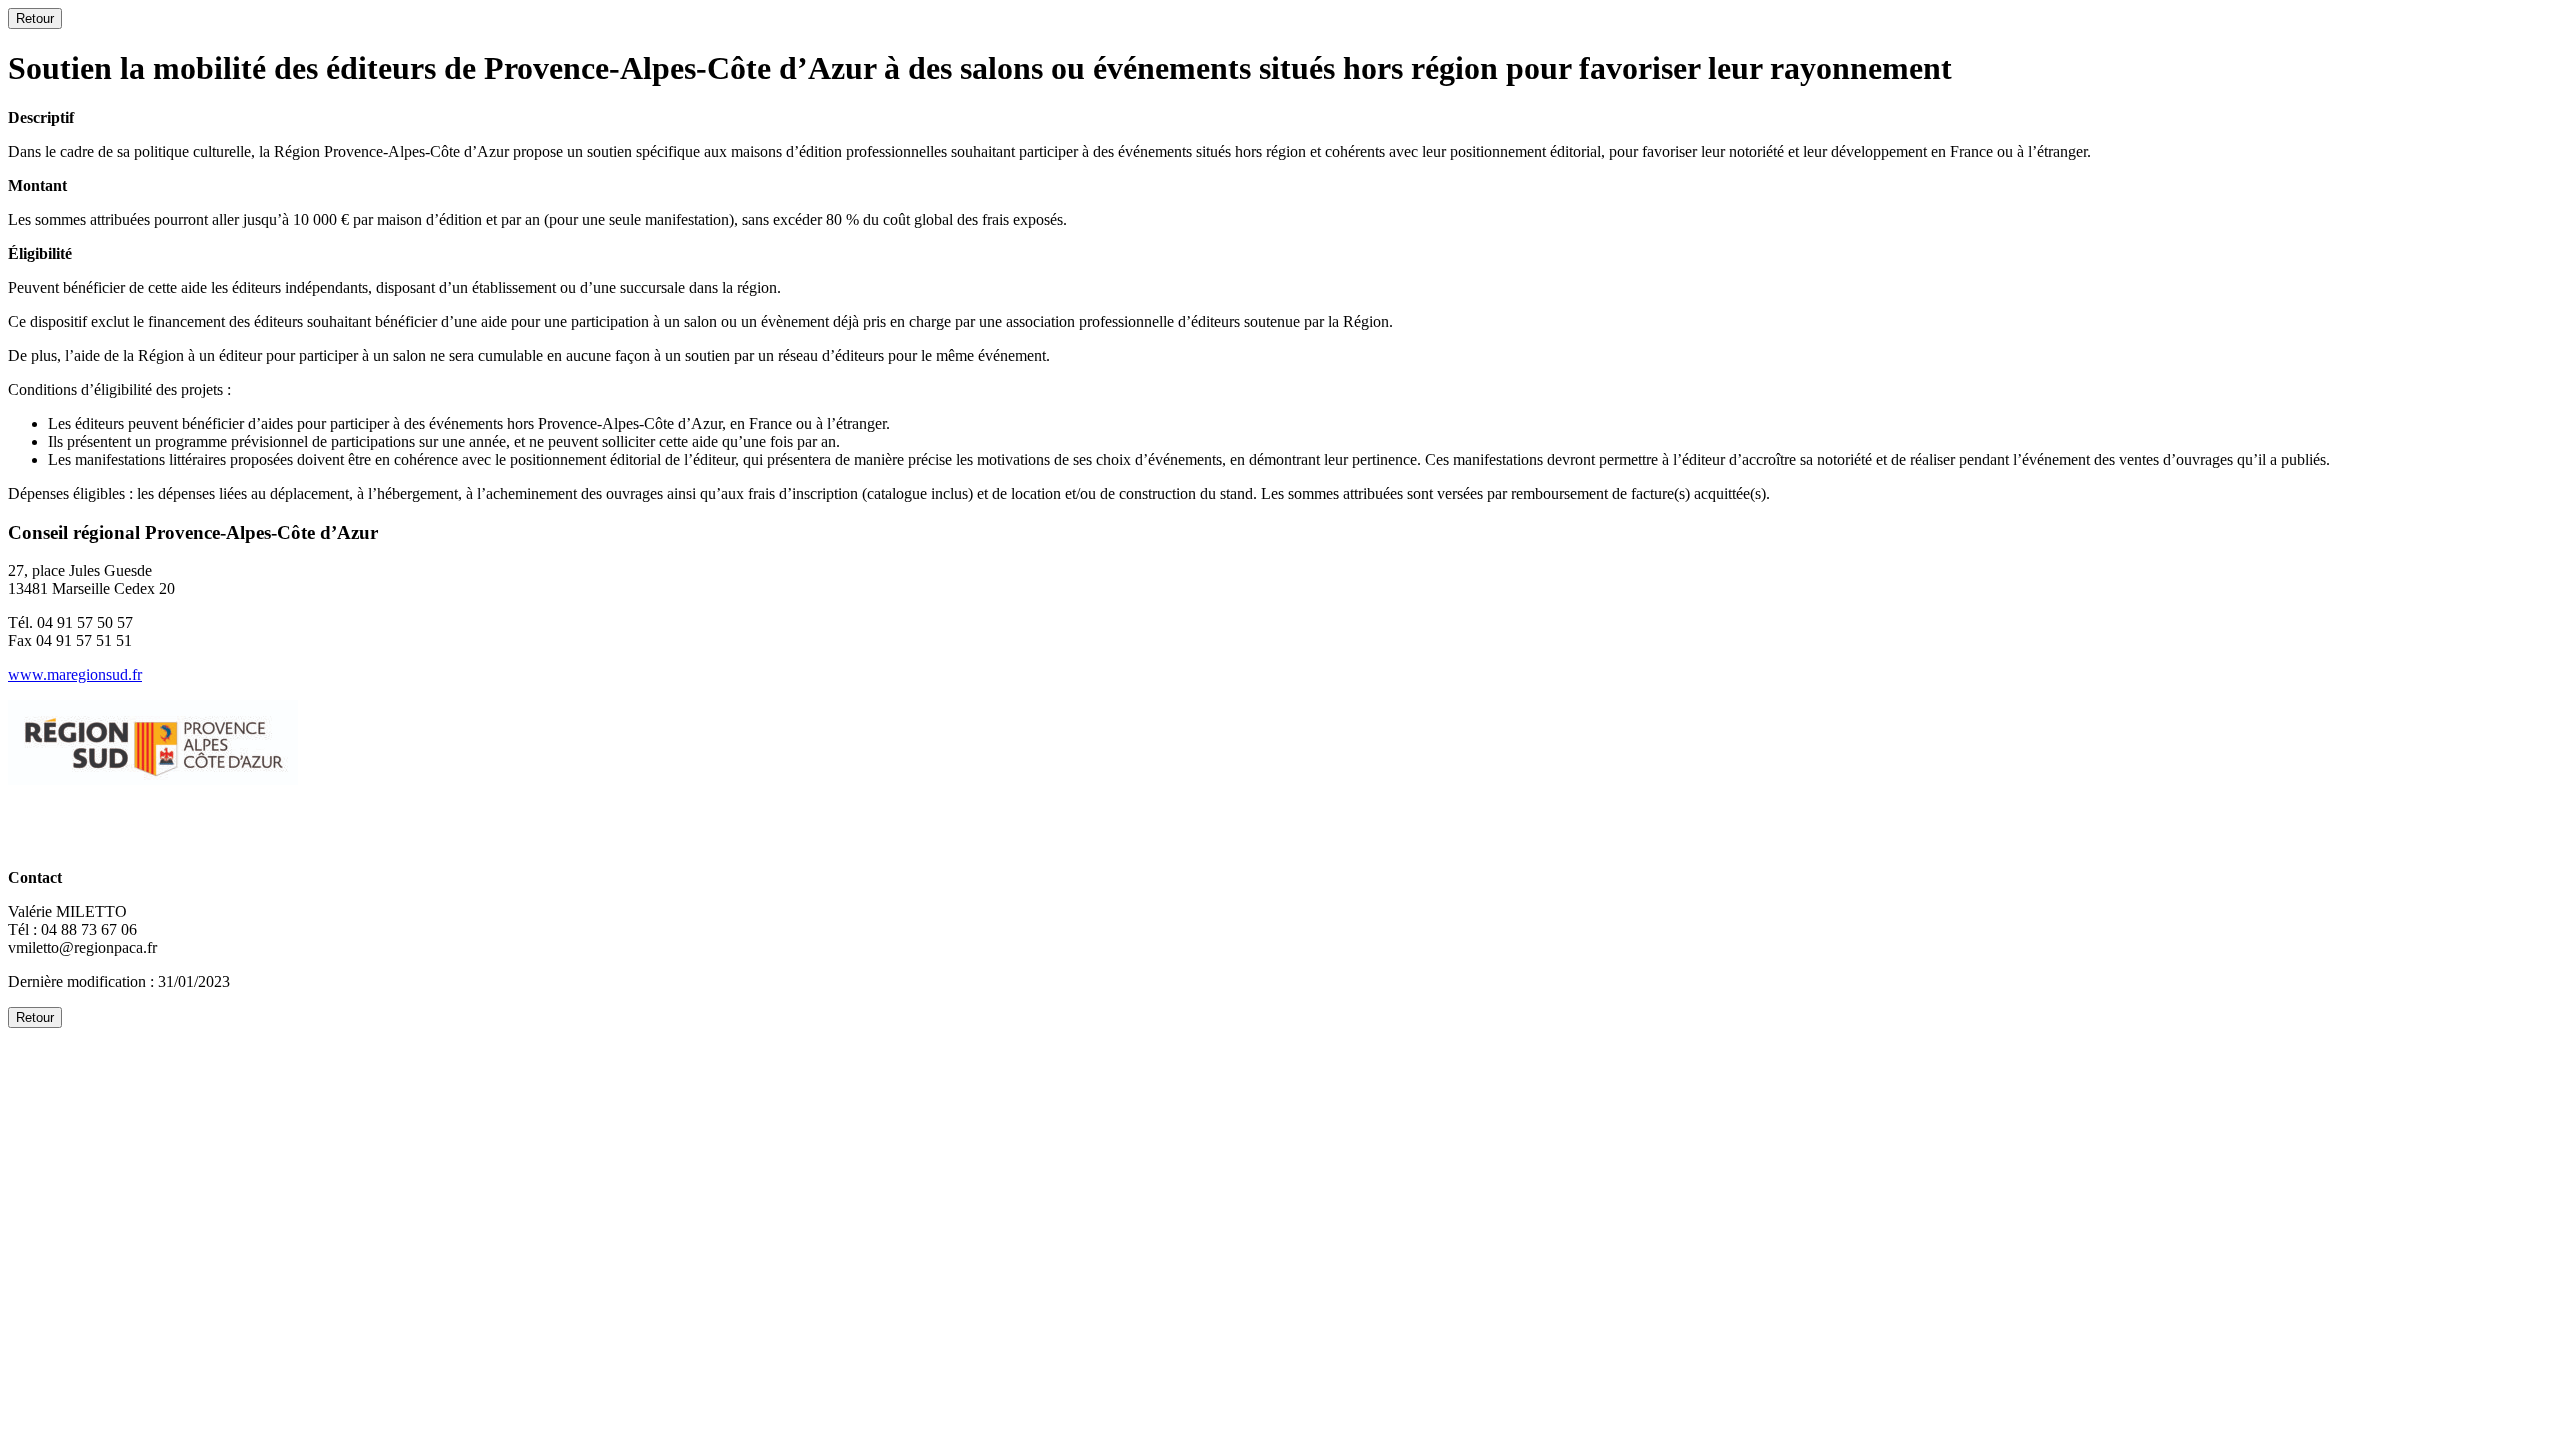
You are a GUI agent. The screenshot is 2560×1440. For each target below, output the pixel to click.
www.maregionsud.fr (75, 674)
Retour (35, 18)
